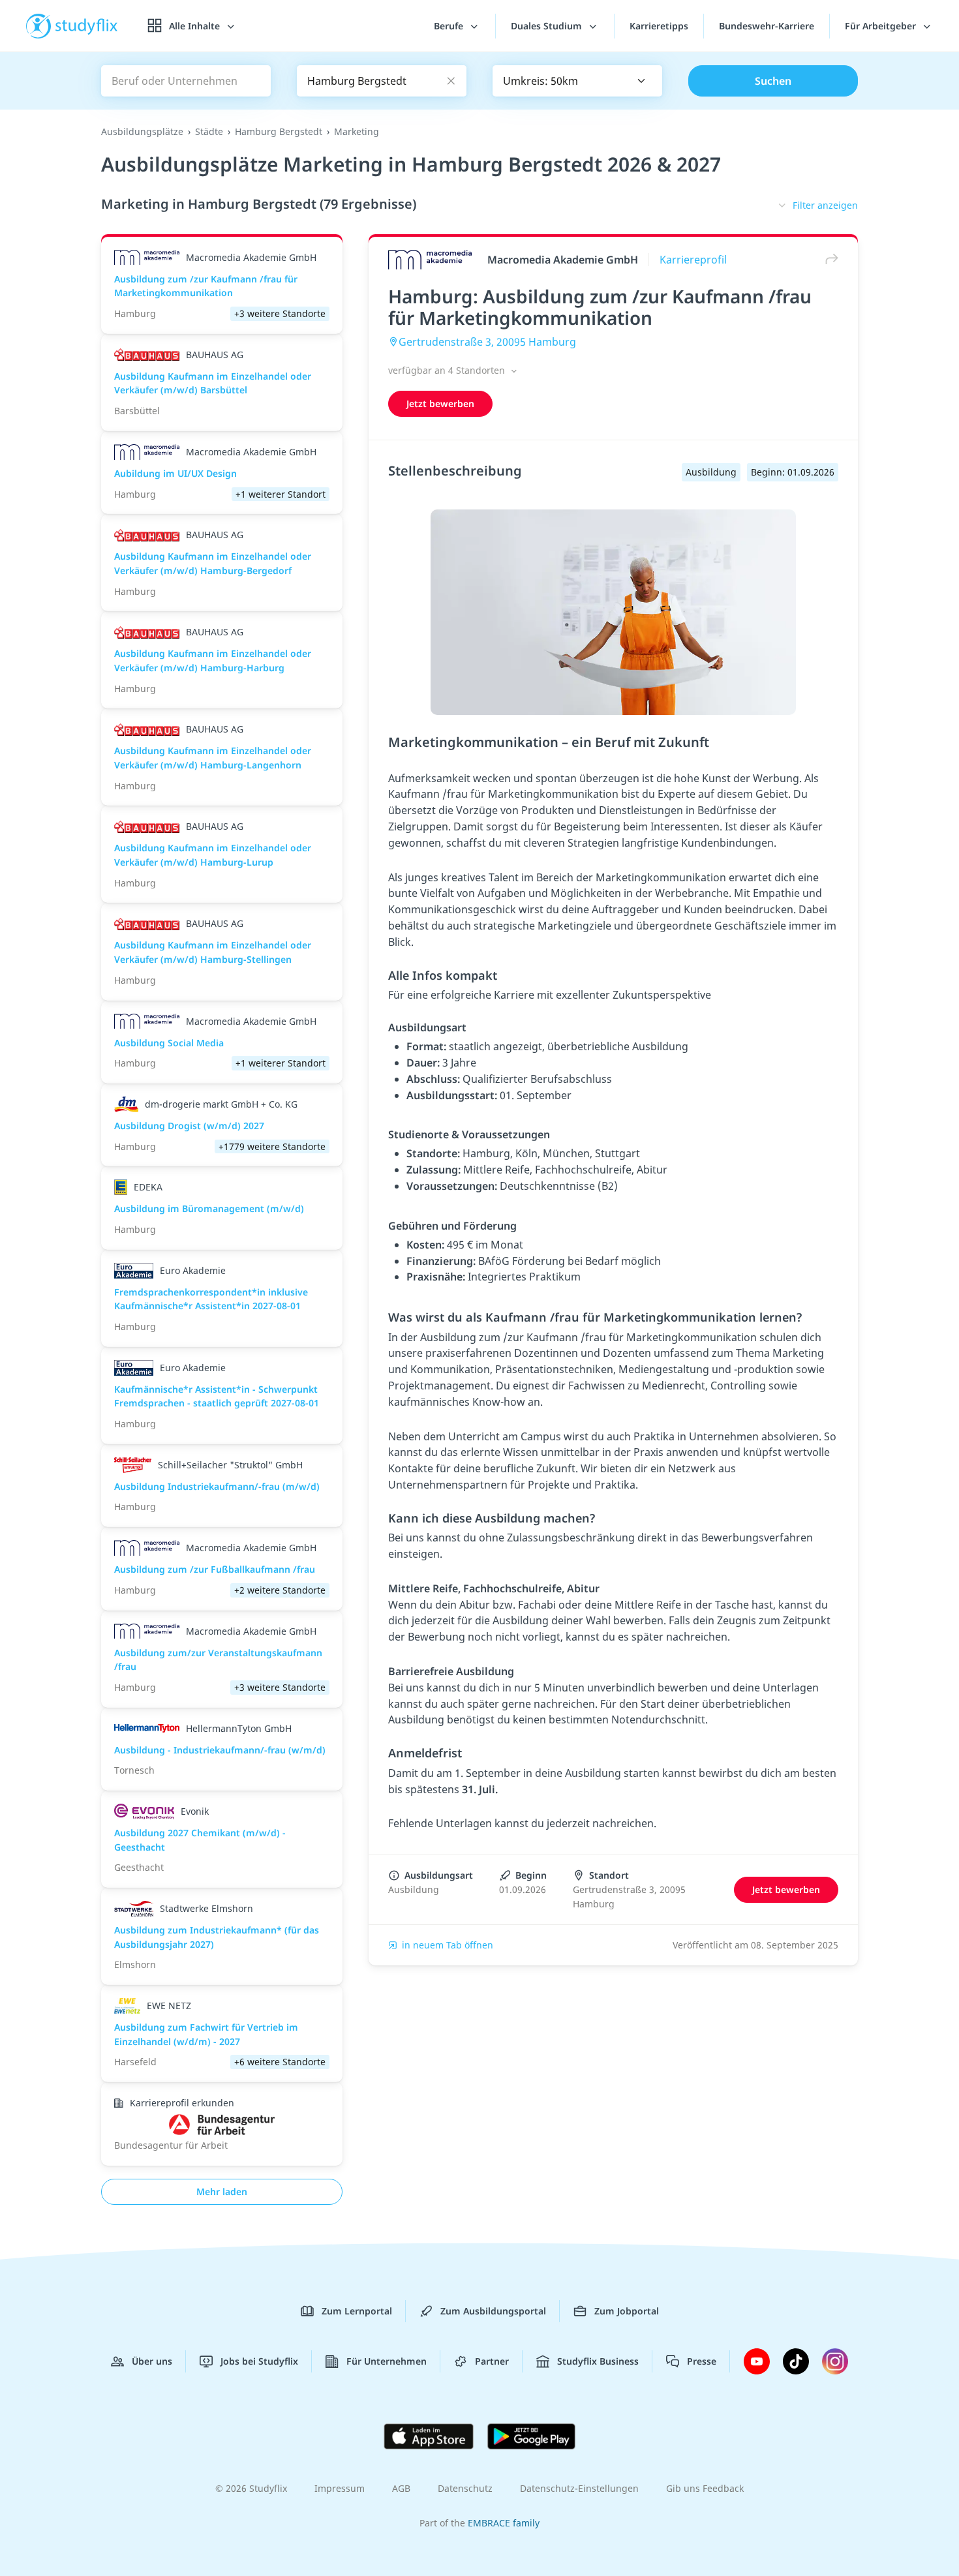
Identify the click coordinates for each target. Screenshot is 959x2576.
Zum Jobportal (627, 2311)
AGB (401, 2488)
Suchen (773, 81)
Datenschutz (465, 2488)
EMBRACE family (504, 2523)
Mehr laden (222, 2191)
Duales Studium (548, 26)
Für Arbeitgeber (882, 26)
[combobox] (577, 81)
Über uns (152, 2361)
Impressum (340, 2488)
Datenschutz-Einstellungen (579, 2488)
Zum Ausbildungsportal (493, 2311)
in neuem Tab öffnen (448, 1945)
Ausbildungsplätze (142, 131)
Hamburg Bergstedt (279, 131)
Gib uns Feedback (705, 2488)
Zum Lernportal (357, 2311)
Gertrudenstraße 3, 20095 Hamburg (487, 342)
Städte (209, 131)
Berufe (450, 26)
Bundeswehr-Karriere (767, 26)
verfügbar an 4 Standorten (448, 370)
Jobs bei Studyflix (259, 2361)
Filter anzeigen (825, 205)
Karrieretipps (659, 26)
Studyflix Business (598, 2361)
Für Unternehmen (387, 2361)
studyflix (87, 26)
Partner (492, 2361)
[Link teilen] (829, 259)
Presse (702, 2361)
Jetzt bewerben (440, 403)
